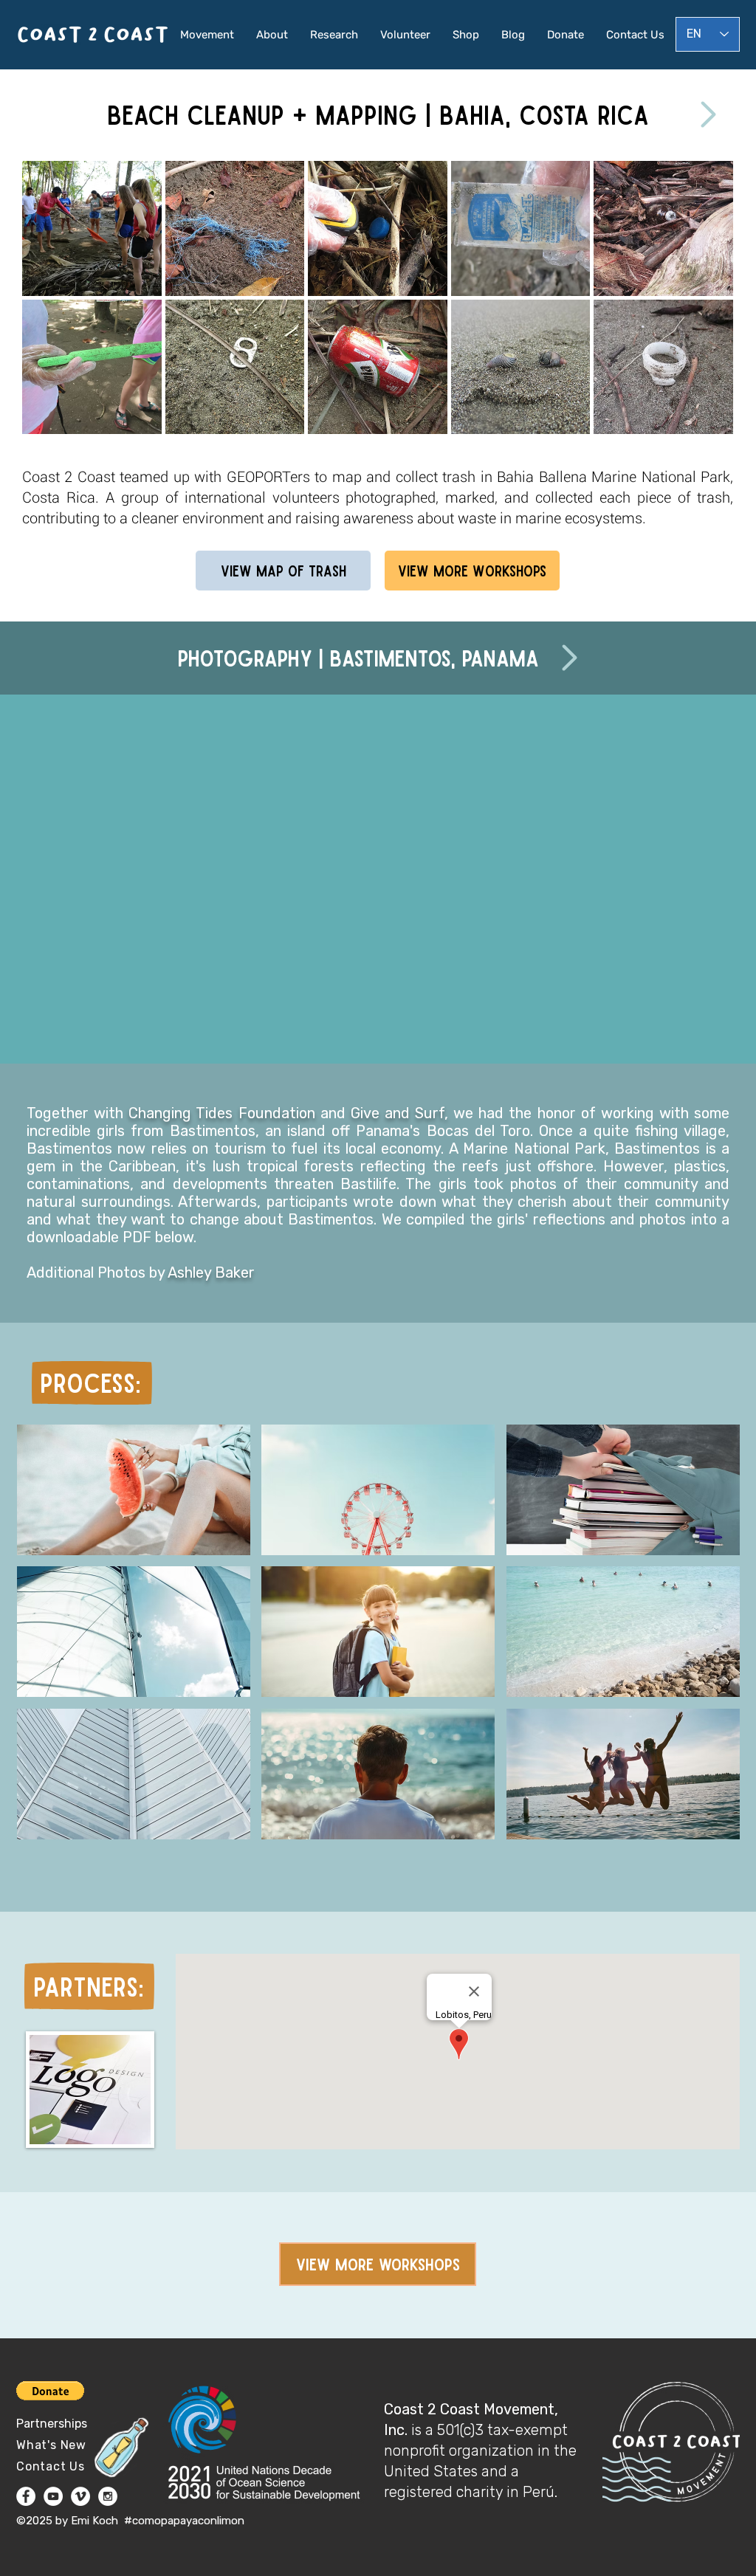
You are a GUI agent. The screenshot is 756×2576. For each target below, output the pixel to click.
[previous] (49, 305)
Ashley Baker (211, 1272)
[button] (92, 228)
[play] (702, 421)
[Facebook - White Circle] (26, 2496)
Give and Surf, (402, 1113)
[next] (706, 305)
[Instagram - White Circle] (108, 2496)
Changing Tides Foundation (221, 1113)
